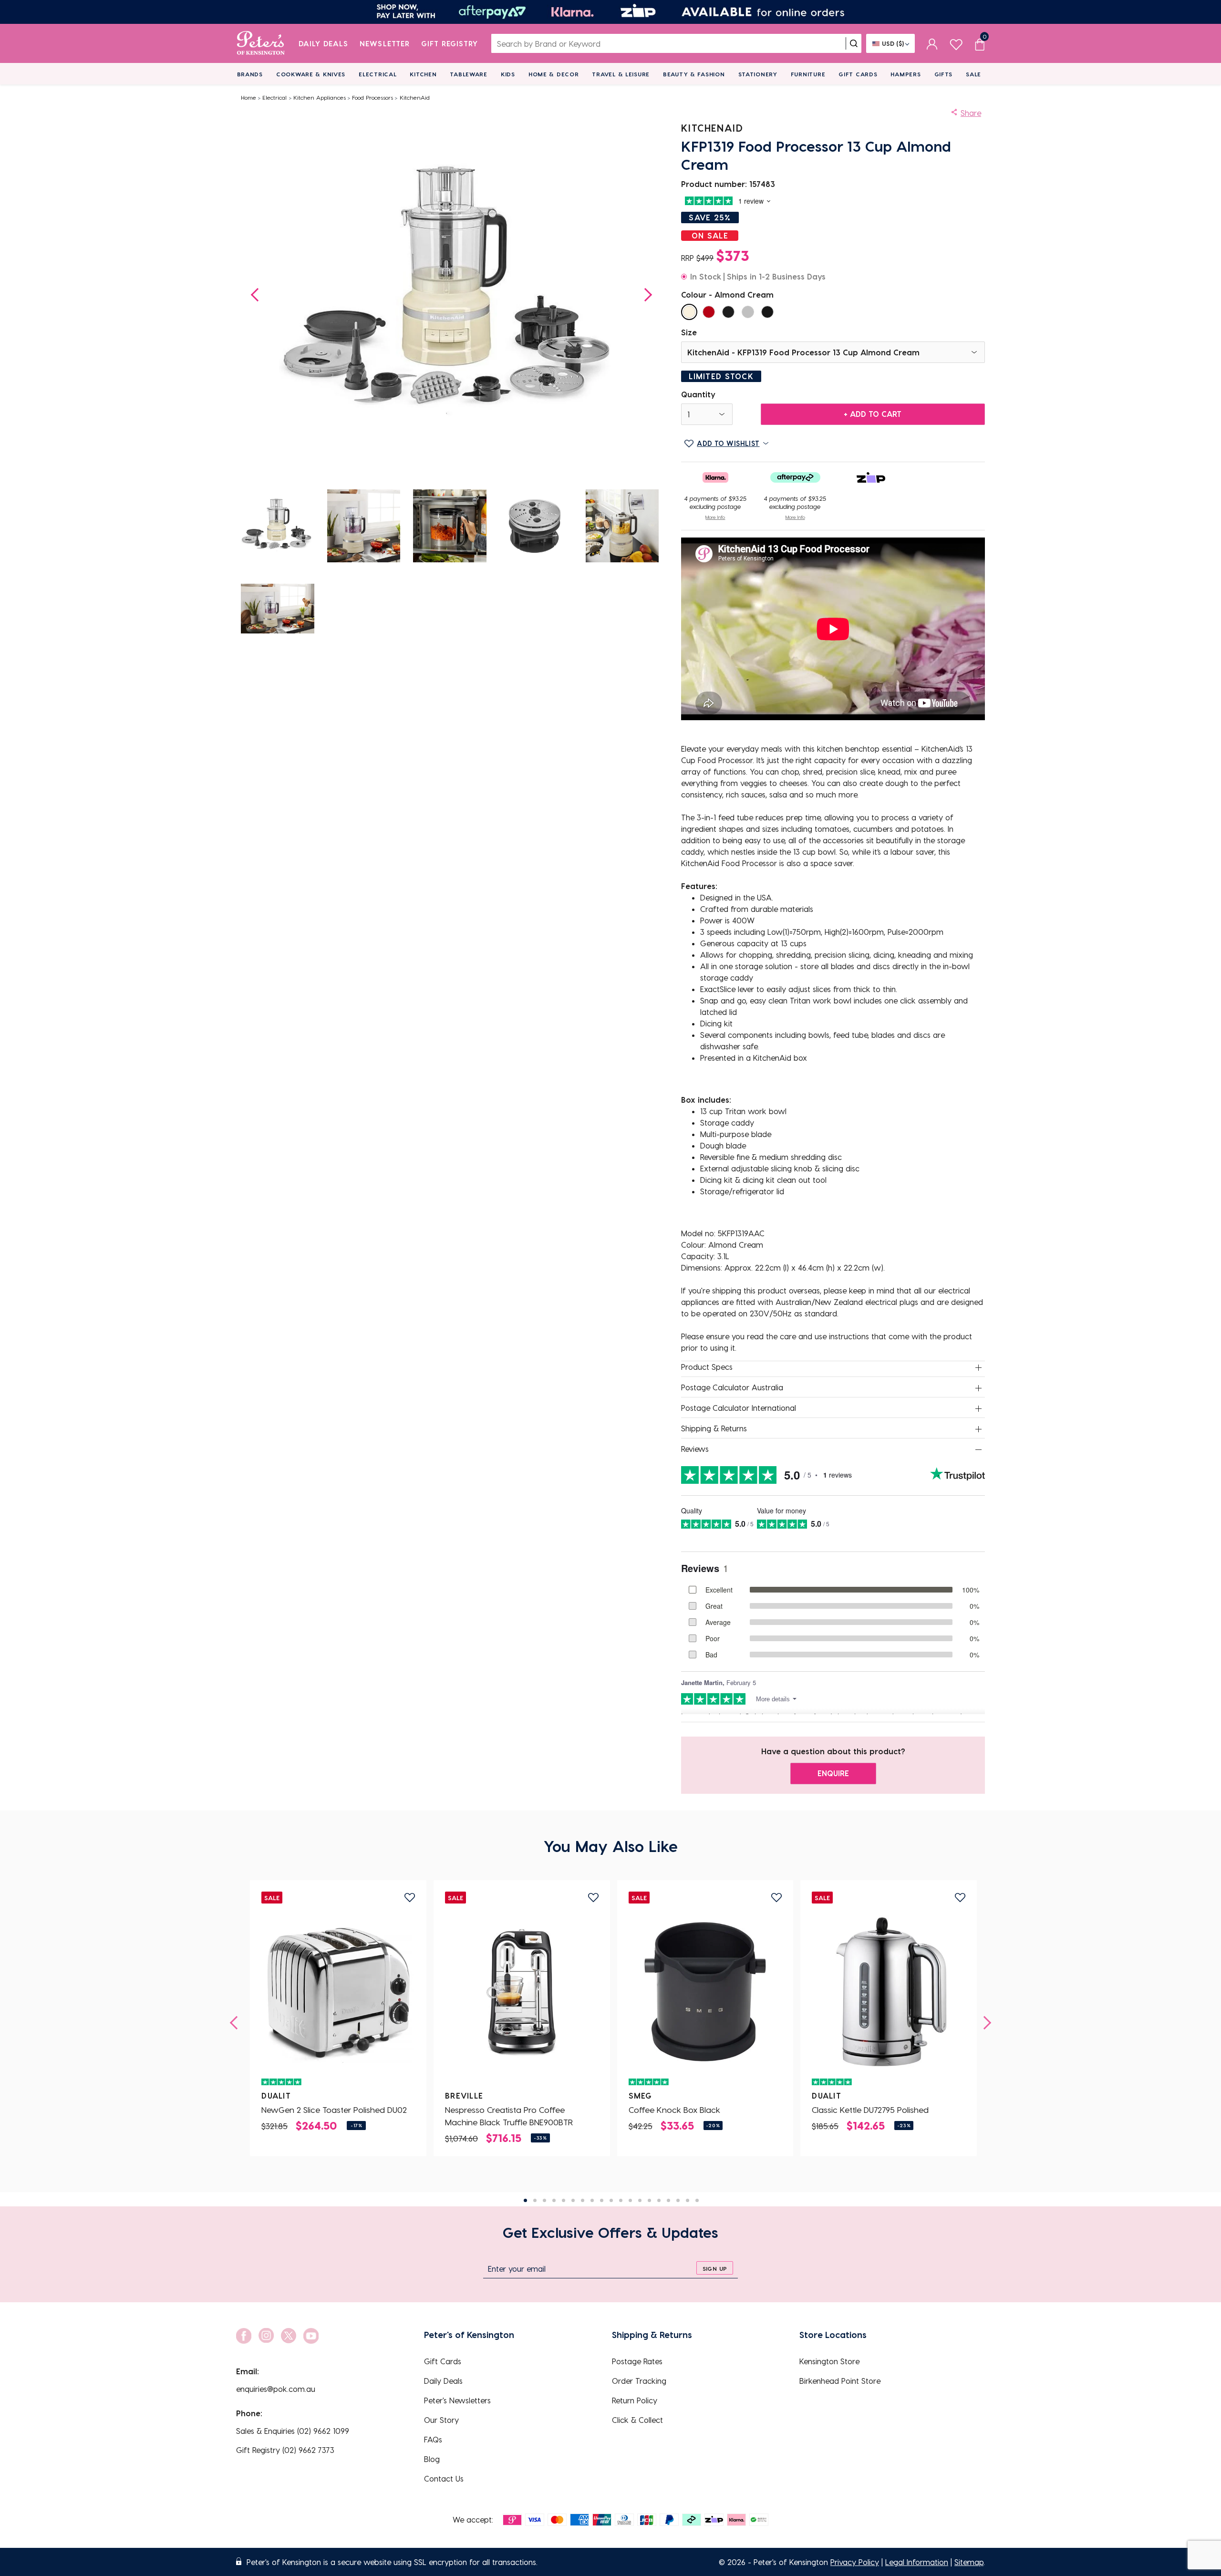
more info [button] (715, 517)
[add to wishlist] (410, 1898)
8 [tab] (592, 2200)
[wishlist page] (956, 43)
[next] (984, 2023)
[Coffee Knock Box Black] (705, 1992)
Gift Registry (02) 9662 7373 (285, 2450)
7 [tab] (583, 2200)
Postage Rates (637, 2361)
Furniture (808, 74)
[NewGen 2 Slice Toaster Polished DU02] (338, 1992)
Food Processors (373, 97)
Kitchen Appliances (320, 97)
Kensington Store (829, 2361)
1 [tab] (525, 2200)
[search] (854, 43)
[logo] (261, 43)
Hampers (905, 74)
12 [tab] (630, 2200)
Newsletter (385, 43)
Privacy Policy (855, 2562)
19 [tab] (697, 2200)
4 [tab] (554, 2200)
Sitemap (969, 2562)
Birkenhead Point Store (840, 2381)
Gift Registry (450, 43)
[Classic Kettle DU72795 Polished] (889, 1992)
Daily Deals (324, 43)
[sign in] (932, 43)
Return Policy (635, 2400)
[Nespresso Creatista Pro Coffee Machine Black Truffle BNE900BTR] (522, 1992)
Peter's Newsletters (457, 2400)
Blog (432, 2459)
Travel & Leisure (621, 74)
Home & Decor (554, 74)
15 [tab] (659, 2200)
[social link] (244, 2336)
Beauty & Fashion (694, 74)
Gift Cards (858, 74)
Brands (250, 74)
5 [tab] (564, 2200)
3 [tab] (544, 2200)
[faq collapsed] (979, 1367)
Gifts (944, 74)
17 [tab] (678, 2200)
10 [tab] (611, 2200)
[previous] (237, 2023)
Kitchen (423, 74)
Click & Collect (637, 2420)
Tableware (468, 74)
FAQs (433, 2439)
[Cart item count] (980, 43)
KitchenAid (415, 97)
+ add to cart (873, 414)
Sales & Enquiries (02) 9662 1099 (293, 2431)
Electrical (378, 74)
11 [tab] (621, 2200)
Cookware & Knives (311, 74)
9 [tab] (602, 2200)
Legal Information (917, 2562)
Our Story (441, 2420)
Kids (508, 74)
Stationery (758, 74)
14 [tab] (649, 2200)
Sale (973, 74)
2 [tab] (535, 2200)
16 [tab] (668, 2200)
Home (248, 97)
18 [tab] (688, 2200)
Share (971, 113)
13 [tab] (640, 2200)
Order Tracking (639, 2381)
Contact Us (444, 2478)
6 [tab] (573, 2200)
